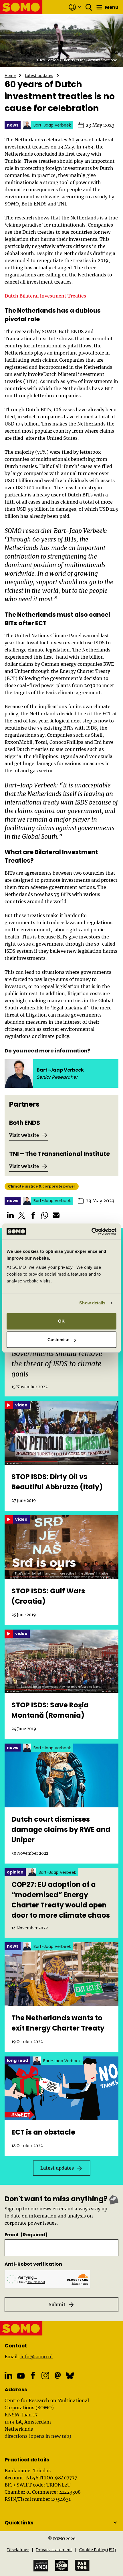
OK (61, 1321)
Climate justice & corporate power (42, 1186)
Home (10, 75)
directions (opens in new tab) (38, 2436)
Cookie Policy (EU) (98, 2550)
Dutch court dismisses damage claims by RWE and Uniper (61, 1829)
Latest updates (39, 75)
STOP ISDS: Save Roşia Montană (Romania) (50, 1710)
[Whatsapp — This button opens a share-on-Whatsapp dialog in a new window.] (45, 1215)
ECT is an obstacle (43, 2132)
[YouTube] (21, 2376)
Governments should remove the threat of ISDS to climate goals (57, 1364)
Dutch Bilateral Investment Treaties (45, 296)
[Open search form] (89, 7)
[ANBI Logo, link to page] (41, 2566)
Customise (58, 1340)
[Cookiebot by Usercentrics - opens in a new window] (91, 1231)
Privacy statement (54, 2550)
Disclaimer (18, 2550)
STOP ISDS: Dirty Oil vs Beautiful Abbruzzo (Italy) (57, 1482)
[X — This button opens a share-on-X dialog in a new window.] (22, 1215)
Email (26, 2235)
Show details (92, 1303)
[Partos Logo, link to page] (82, 2565)
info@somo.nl (36, 2357)
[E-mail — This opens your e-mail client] (56, 1215)
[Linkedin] (8, 2376)
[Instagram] (45, 2376)
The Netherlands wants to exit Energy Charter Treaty (58, 2023)
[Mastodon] (58, 2376)
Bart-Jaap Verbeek (60, 1070)
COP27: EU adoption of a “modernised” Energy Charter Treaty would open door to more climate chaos (61, 1900)
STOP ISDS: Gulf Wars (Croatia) (48, 1596)
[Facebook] (33, 2376)
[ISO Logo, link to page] (61, 2565)
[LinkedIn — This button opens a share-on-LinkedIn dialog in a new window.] (10, 1215)
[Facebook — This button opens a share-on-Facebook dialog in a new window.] (33, 1215)
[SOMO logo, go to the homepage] (21, 7)
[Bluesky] (70, 2376)
